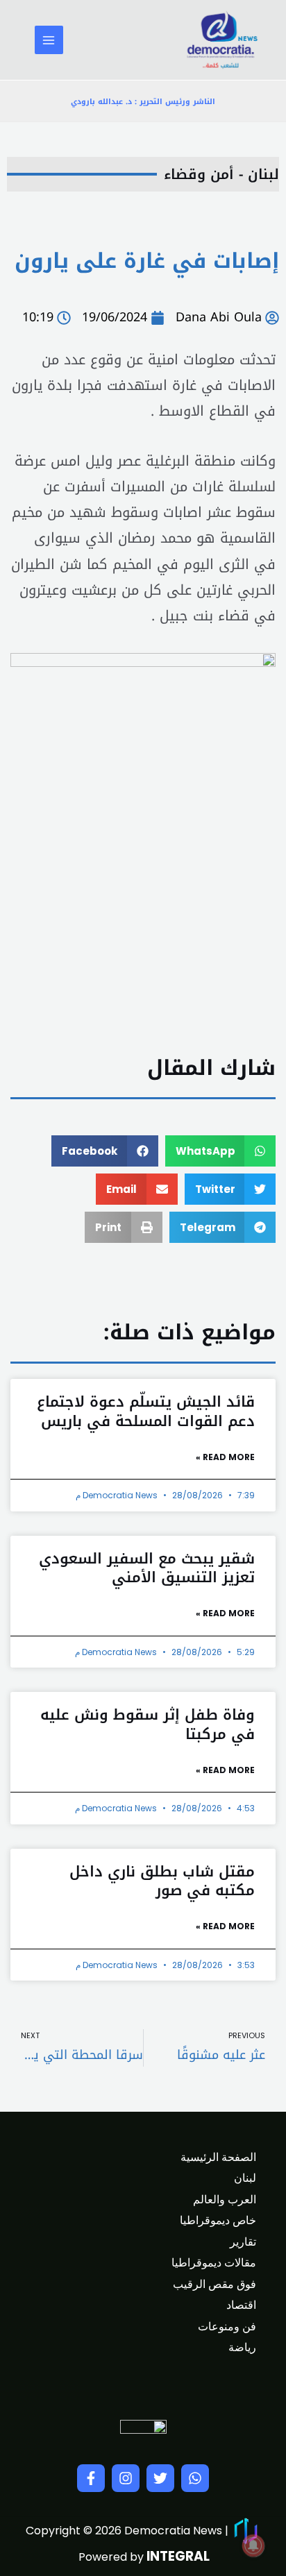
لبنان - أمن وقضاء (221, 174)
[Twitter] (160, 2478)
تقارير (243, 2242)
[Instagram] (126, 2478)
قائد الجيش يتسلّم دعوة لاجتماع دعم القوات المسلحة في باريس (146, 1411)
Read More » (225, 1457)
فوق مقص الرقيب (214, 2284)
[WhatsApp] (195, 2478)
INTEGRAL (178, 2556)
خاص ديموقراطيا (218, 2220)
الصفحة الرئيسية (218, 2157)
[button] (221, 1151)
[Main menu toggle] (49, 40)
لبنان (245, 2178)
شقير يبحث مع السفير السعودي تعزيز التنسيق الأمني (147, 1568)
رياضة (242, 2347)
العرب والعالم (225, 2200)
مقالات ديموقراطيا (214, 2263)
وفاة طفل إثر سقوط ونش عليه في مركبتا (148, 1724)
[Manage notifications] (253, 2545)
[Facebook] (91, 2478)
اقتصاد (241, 2305)
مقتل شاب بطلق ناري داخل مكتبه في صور (162, 1881)
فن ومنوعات (227, 2327)
